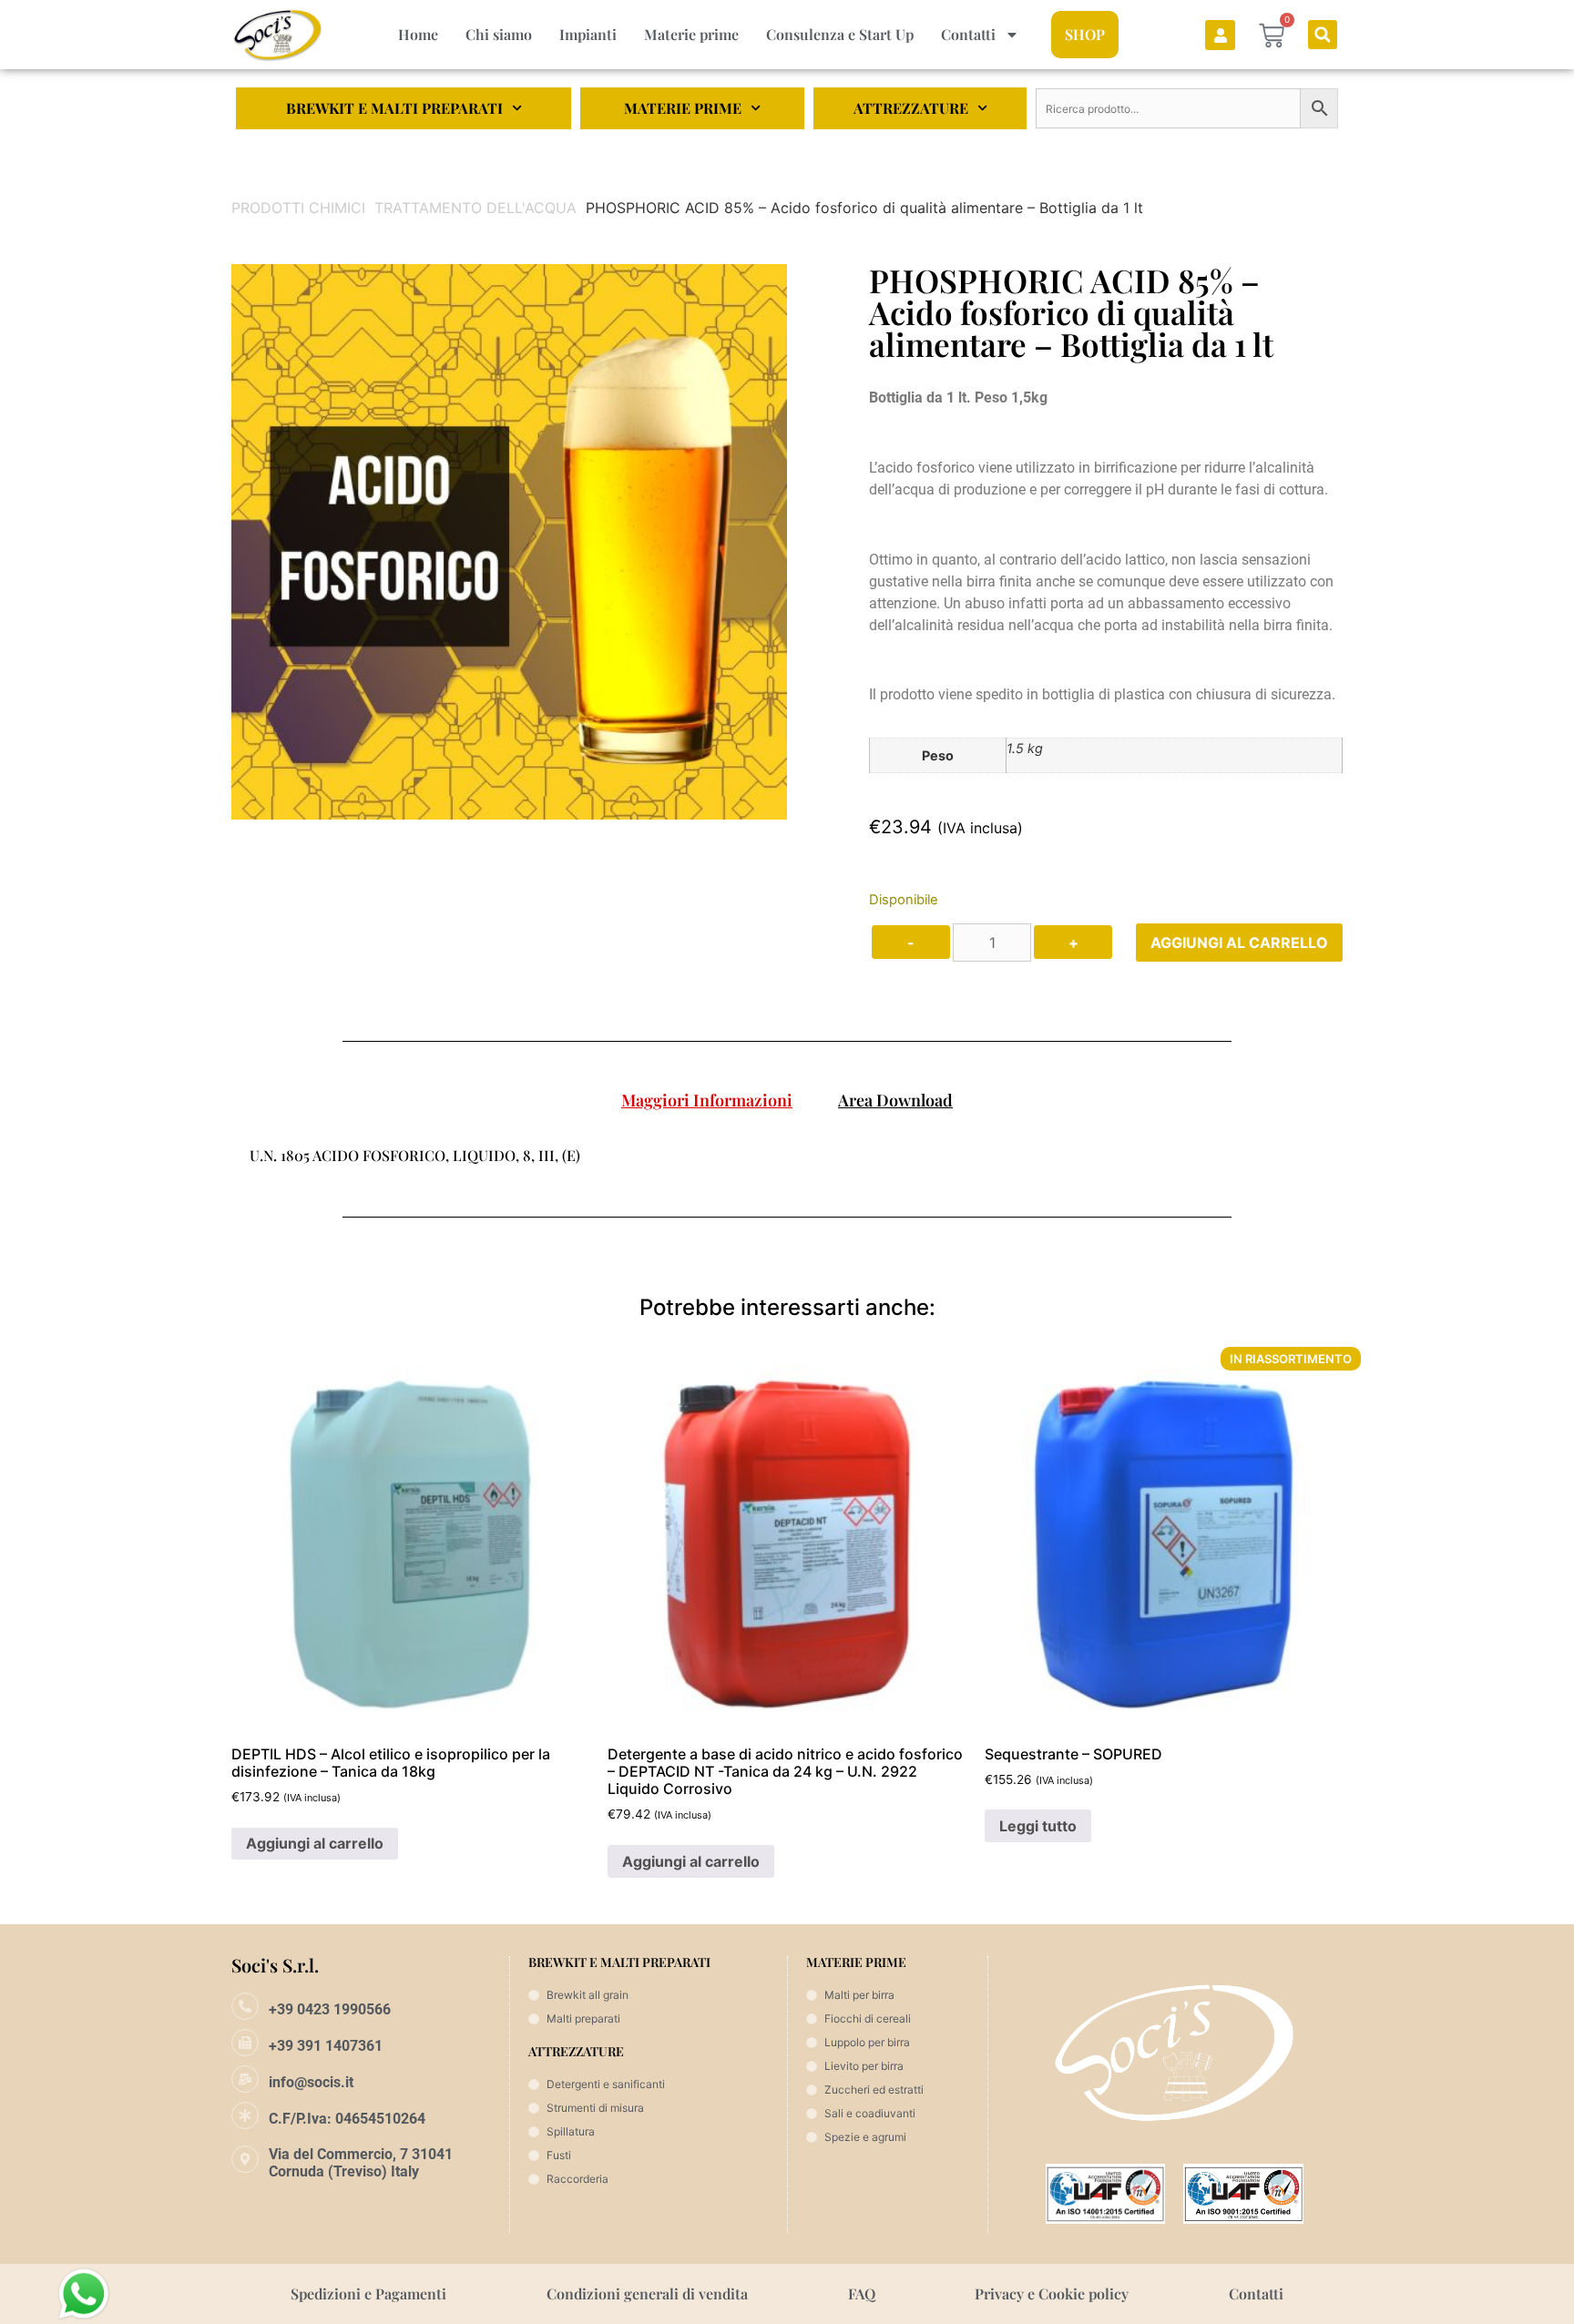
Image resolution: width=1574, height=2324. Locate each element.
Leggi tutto (1038, 1826)
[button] (1323, 35)
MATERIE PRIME (683, 108)
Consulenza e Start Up (840, 34)
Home (418, 34)
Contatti (968, 34)
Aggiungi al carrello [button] (315, 1843)
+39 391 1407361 (326, 2046)
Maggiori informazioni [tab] (707, 1100)
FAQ (862, 2293)
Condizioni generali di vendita (647, 2293)
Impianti (588, 34)
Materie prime (691, 34)
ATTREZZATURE (911, 108)
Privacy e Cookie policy (1052, 2293)
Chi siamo (499, 34)
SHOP (1085, 34)
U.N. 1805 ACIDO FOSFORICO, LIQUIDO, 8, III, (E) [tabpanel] (415, 1155)
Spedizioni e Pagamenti (368, 2293)
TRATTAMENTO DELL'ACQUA (475, 208)
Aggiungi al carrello (1239, 943)
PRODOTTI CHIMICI (298, 208)
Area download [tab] (895, 1100)
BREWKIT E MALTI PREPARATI (394, 108)
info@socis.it (311, 2082)
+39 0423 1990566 (330, 2009)
